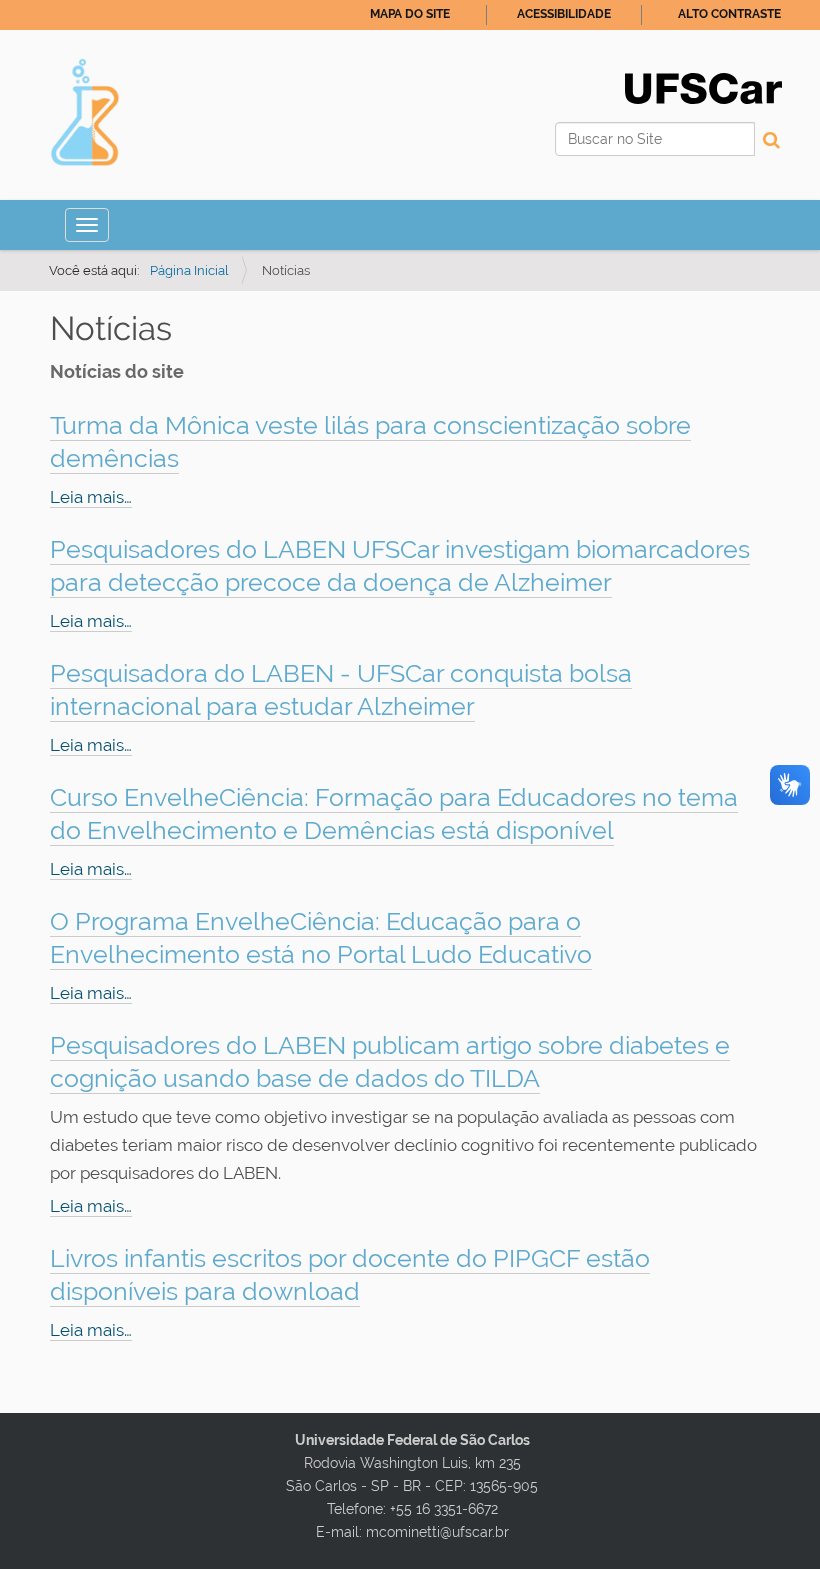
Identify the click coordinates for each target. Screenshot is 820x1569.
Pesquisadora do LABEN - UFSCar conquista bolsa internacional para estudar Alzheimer (341, 689)
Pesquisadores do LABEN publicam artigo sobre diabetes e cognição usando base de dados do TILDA (390, 1061)
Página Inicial (189, 270)
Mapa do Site (410, 14)
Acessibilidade (564, 14)
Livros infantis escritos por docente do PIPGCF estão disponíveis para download (350, 1274)
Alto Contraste (729, 14)
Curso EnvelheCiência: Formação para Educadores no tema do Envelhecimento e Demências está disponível (394, 813)
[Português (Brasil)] (85, 112)
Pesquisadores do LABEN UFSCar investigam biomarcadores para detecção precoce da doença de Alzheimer (400, 565)
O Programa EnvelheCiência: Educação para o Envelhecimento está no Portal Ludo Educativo (321, 937)
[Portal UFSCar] (703, 87)
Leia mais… (91, 497)
